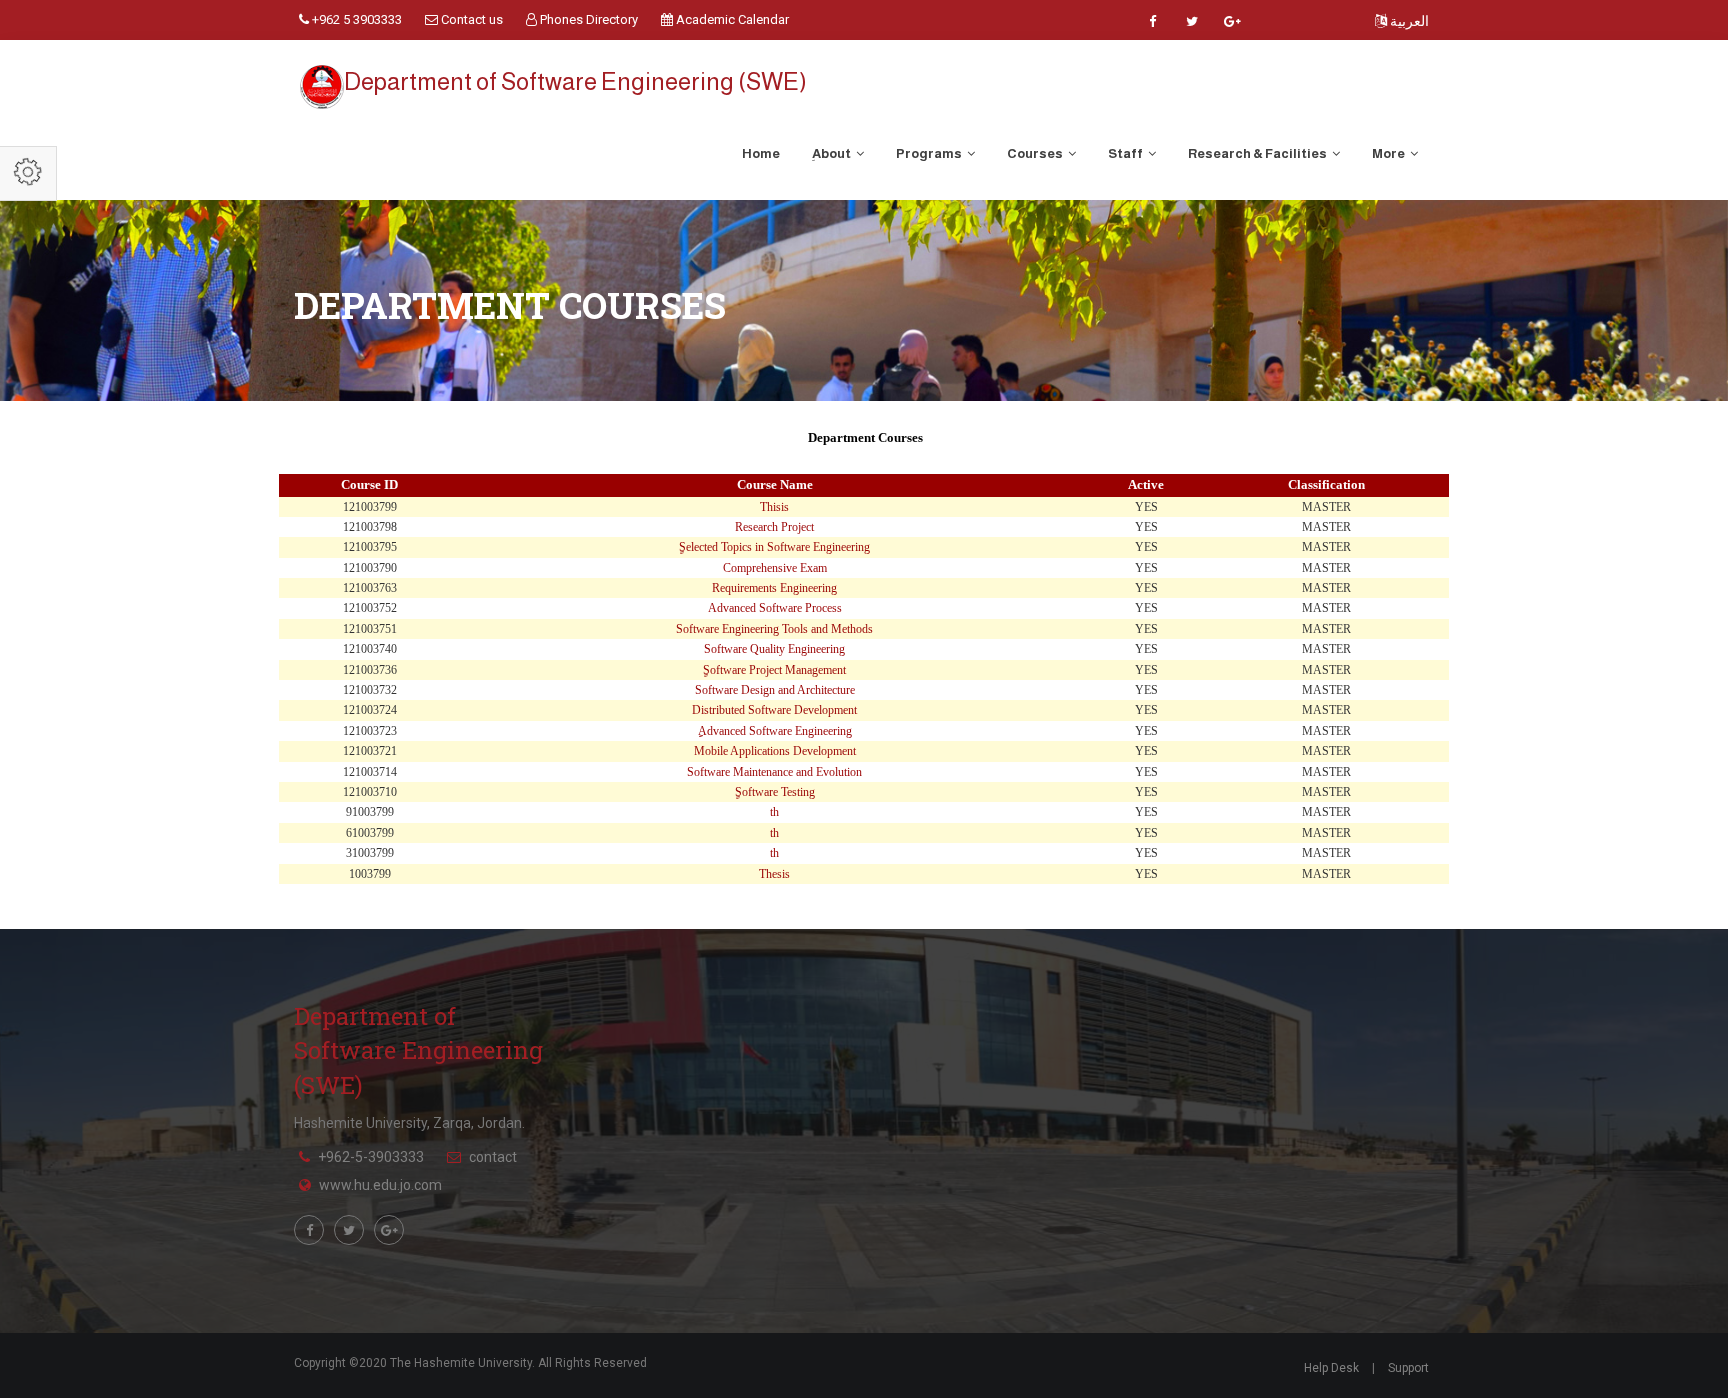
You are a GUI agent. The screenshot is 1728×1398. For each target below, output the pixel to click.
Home (761, 153)
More (1389, 153)
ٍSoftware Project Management (774, 670)
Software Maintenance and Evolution (774, 772)
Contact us (470, 19)
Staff (1126, 153)
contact (493, 1157)
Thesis (774, 874)
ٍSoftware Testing (775, 792)
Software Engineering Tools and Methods (774, 629)
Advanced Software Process (775, 608)
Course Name (775, 484)
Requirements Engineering (774, 588)
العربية (1408, 21)
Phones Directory (587, 19)
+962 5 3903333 (355, 19)
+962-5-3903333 (371, 1157)
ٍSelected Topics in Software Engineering (774, 547)
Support (1408, 1368)
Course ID (369, 484)
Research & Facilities (1258, 153)
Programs (930, 153)
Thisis (774, 507)
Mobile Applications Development (775, 751)
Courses (1036, 153)
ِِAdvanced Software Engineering (775, 731)
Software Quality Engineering (774, 649)
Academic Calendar (731, 19)
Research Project (774, 527)
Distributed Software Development (774, 710)
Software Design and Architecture (775, 690)
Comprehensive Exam (775, 568)
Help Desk (1331, 1368)
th (774, 812)
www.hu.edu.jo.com (380, 1185)
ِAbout (832, 153)
